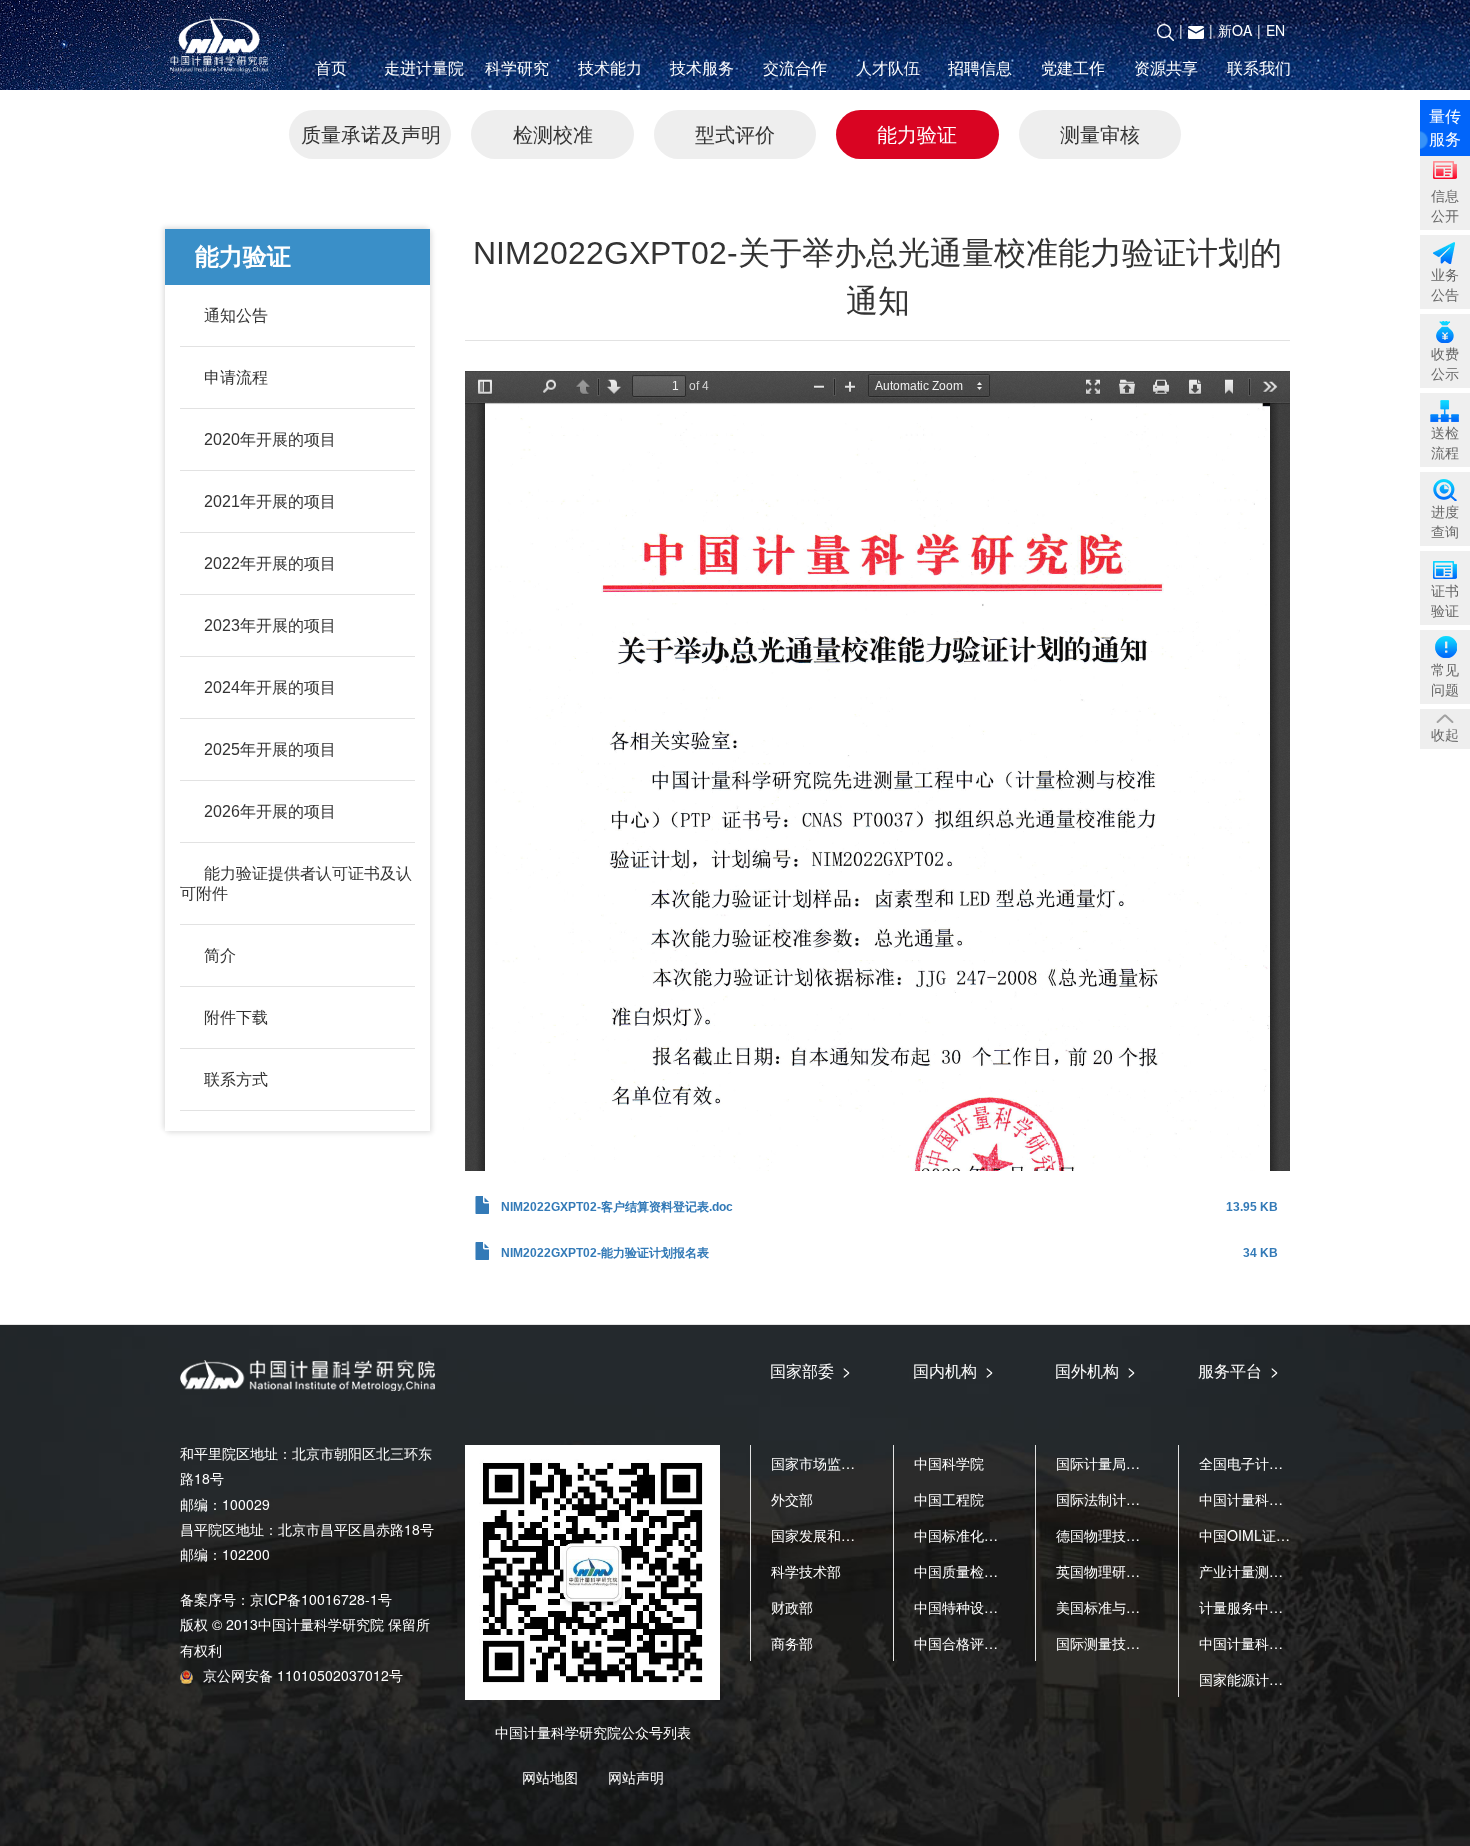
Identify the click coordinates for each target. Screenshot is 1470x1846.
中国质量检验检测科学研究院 (1005, 1571)
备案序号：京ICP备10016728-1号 (286, 1599)
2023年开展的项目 (270, 625)
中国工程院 (949, 1499)
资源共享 (1166, 68)
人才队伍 (888, 68)
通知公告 (236, 315)
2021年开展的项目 (270, 501)
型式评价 (735, 133)
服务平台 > (1238, 1370)
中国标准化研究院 (970, 1535)
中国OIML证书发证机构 (1272, 1535)
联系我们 (1259, 68)
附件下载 (236, 1017)
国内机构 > (953, 1370)
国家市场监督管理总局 (841, 1463)
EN (1275, 30)
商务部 (792, 1643)
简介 (220, 955)
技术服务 (702, 68)
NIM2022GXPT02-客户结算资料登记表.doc (617, 1207)
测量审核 (1100, 133)
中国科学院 (949, 1463)
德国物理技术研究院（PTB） (1146, 1535)
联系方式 (236, 1079)
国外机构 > (1095, 1370)
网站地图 (550, 1777)
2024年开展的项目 (270, 687)
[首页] (223, 45)
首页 (331, 68)
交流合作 (795, 68)
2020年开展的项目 (270, 439)
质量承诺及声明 (371, 133)
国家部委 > (810, 1370)
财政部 (792, 1607)
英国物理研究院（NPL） (1132, 1571)
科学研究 (517, 68)
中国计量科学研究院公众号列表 (593, 1732)
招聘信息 (980, 68)
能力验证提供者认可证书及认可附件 (296, 883)
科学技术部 (806, 1571)
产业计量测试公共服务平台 (1283, 1571)
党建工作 (1073, 68)
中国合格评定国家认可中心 (998, 1643)
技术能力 (610, 68)
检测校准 (553, 133)
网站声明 (636, 1777)
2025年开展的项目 (270, 749)
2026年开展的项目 (270, 811)
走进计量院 (424, 68)
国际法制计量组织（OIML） (1143, 1499)
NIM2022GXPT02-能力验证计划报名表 (605, 1253)
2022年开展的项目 (270, 563)
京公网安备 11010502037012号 (303, 1675)
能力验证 (917, 133)
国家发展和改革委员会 (841, 1535)
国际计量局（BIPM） (1122, 1463)
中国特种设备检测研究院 (991, 1607)
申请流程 (236, 377)
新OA (1235, 30)
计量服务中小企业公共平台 (1283, 1607)
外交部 (792, 1499)
